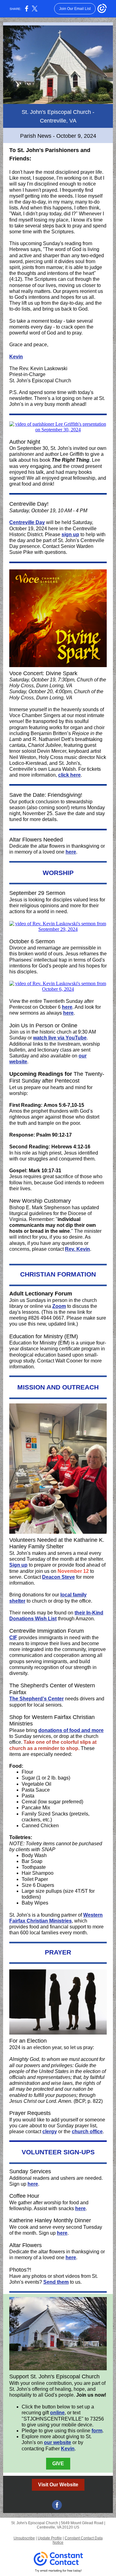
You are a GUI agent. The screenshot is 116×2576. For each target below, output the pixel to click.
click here (69, 775)
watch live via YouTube (60, 1038)
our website (58, 2442)
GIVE (58, 2464)
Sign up (18, 1565)
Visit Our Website (58, 2485)
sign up (70, 534)
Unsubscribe (24, 2538)
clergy (50, 2132)
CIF (13, 1638)
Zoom (59, 1306)
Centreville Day (27, 522)
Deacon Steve (58, 1577)
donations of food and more (71, 1730)
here (71, 852)
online (57, 2413)
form (97, 2431)
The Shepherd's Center (37, 1699)
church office (87, 2132)
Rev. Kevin (77, 1249)
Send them (56, 2282)
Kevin (16, 357)
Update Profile (50, 2538)
